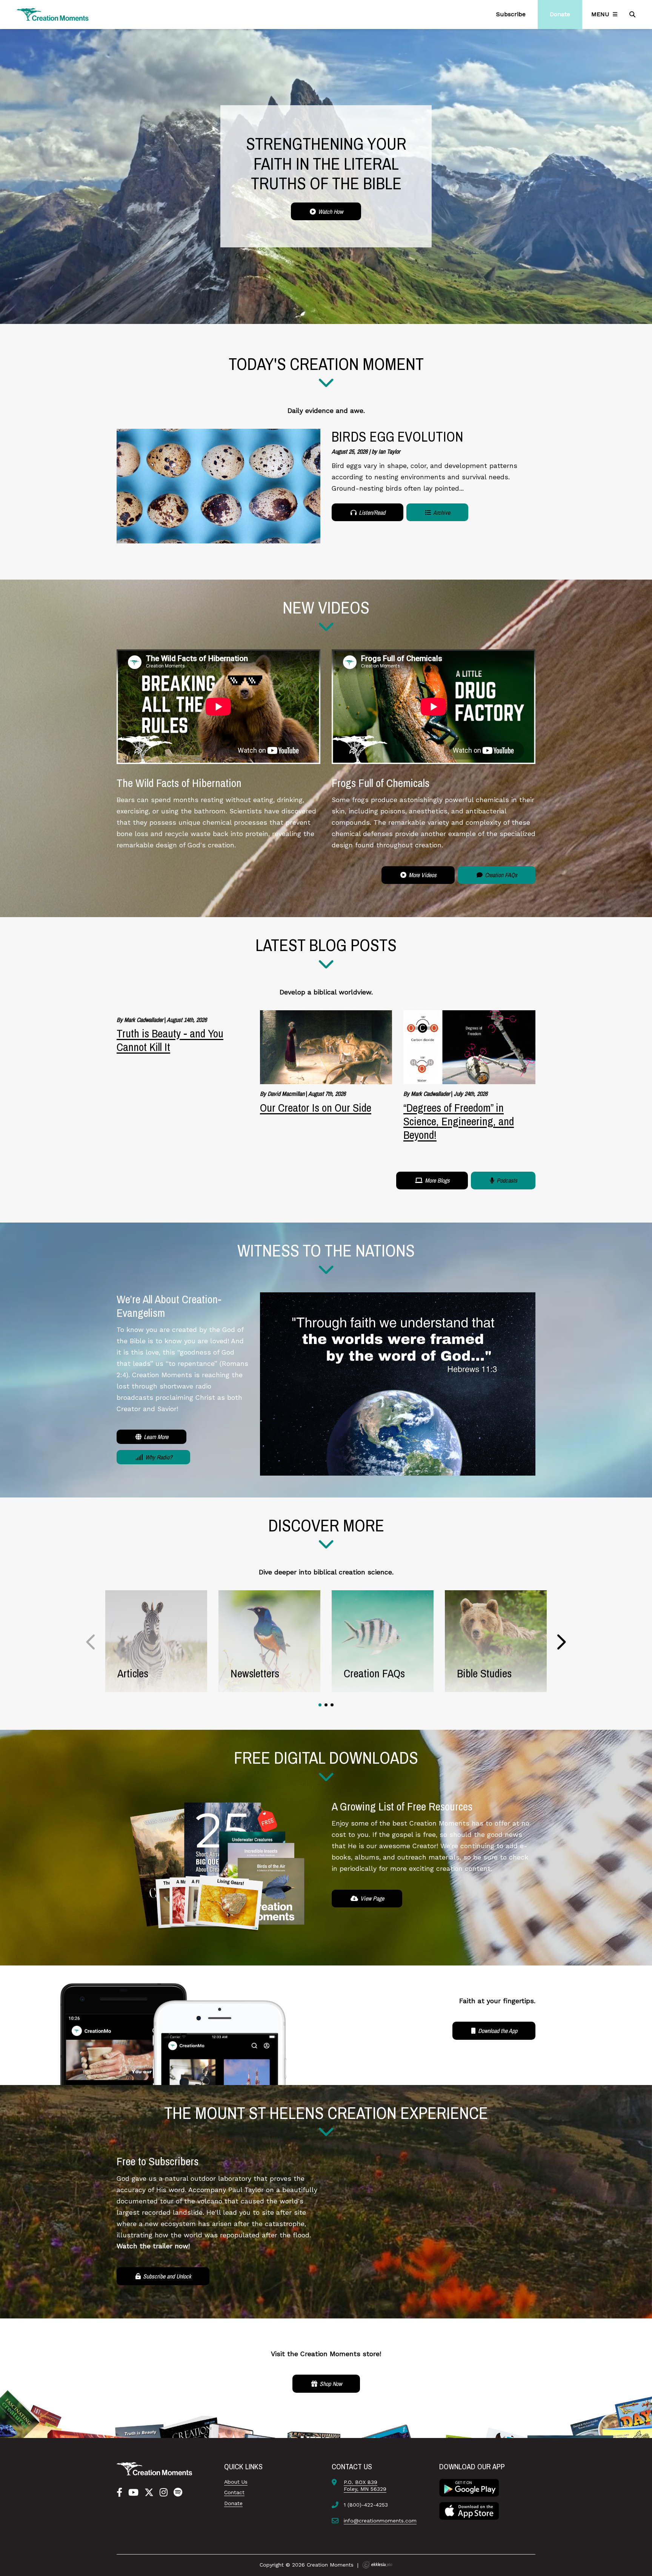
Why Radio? (158, 1457)
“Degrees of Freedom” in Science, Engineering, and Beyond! (459, 1121)
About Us (236, 2482)
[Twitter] (149, 2493)
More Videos (422, 875)
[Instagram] (164, 2493)
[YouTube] (133, 2493)
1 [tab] (320, 1705)
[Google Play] (469, 2487)
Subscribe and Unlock (166, 2276)
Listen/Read (371, 512)
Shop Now (330, 2384)
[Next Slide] (561, 1642)
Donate (233, 2503)
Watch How (330, 212)
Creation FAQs (500, 875)
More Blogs (437, 1180)
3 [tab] (332, 1705)
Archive (441, 512)
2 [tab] (326, 1705)
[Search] (633, 14)
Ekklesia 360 (377, 2565)
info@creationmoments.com (380, 2521)
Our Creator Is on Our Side (316, 1108)
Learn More (155, 1437)
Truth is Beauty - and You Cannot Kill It (170, 1114)
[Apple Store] (469, 2510)
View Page (371, 1898)
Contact (234, 2492)
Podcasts (506, 1180)
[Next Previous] (91, 1642)
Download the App (497, 2031)
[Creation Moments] (53, 15)
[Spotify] (178, 2493)
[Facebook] (119, 2493)
